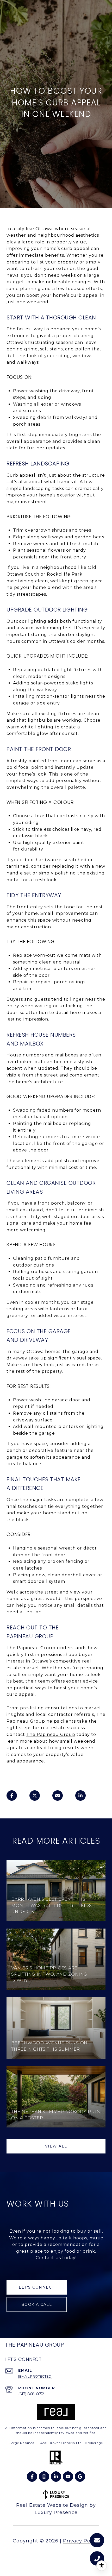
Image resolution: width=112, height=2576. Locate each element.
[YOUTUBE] (68, 2477)
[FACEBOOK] (32, 2477)
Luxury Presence (56, 2512)
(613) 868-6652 (31, 2394)
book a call (37, 2304)
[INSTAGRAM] (44, 2477)
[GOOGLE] (80, 2477)
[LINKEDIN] (56, 2477)
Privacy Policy (81, 2541)
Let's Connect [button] (37, 2287)
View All (56, 2146)
